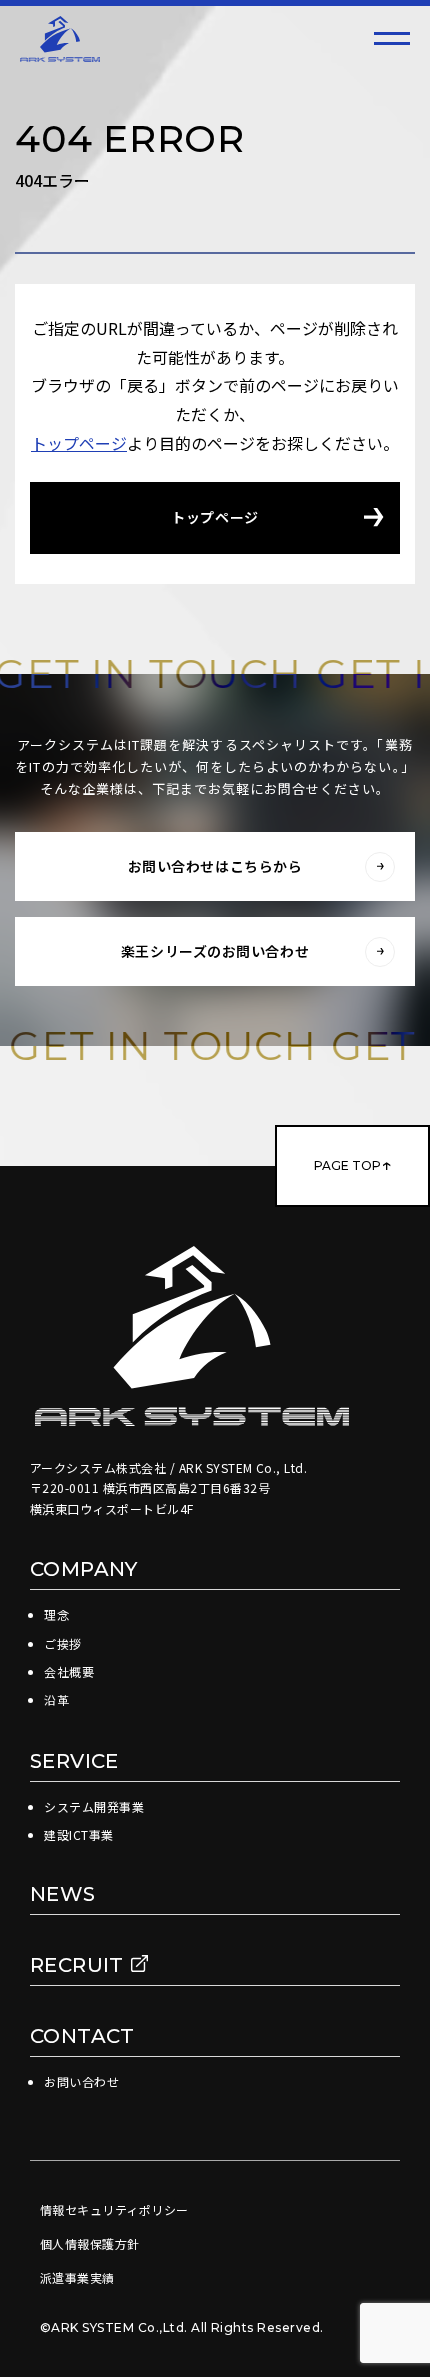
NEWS (63, 1894)
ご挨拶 (62, 1643)
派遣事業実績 (77, 2277)
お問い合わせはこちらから (215, 866)
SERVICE (74, 1761)
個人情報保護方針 (90, 2243)
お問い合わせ (81, 2081)
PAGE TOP (347, 1165)
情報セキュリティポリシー (114, 2209)
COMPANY (84, 1569)
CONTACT (82, 2036)
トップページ (79, 443)
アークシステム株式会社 (60, 39)
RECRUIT (79, 1965)
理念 (56, 1614)
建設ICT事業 (78, 1834)
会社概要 (69, 1671)
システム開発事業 (94, 1806)
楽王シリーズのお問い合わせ (215, 951)
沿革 (56, 1699)
